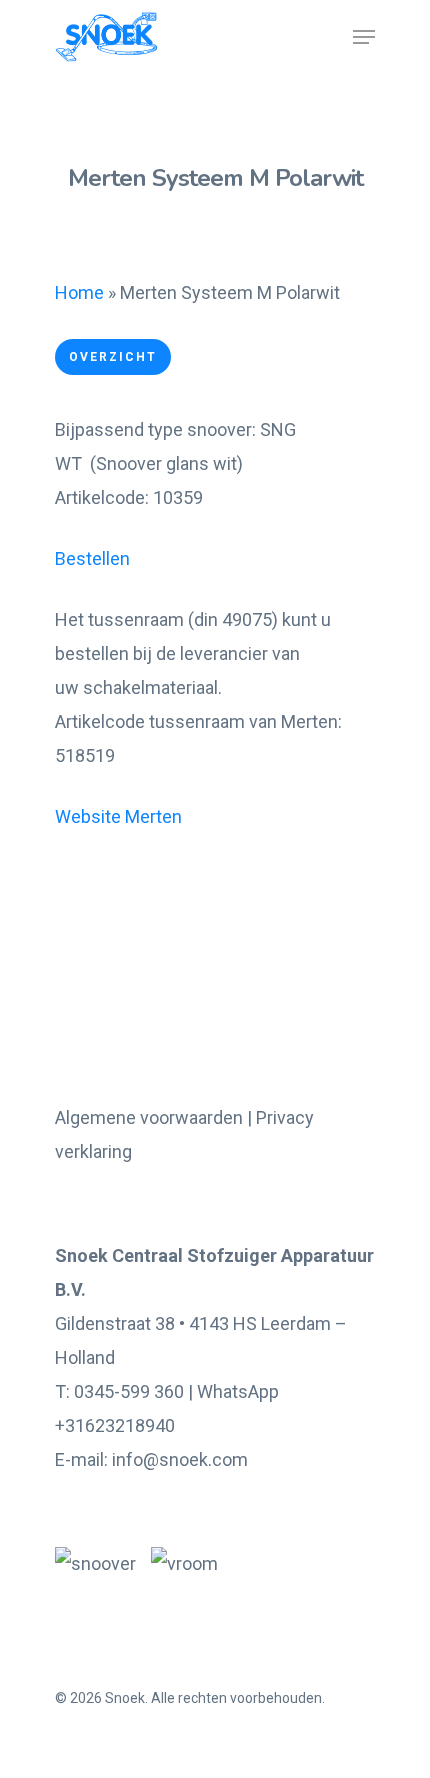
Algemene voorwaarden (149, 1117)
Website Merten (118, 816)
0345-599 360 (129, 1391)
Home (79, 292)
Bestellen (92, 558)
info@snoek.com (180, 1459)
